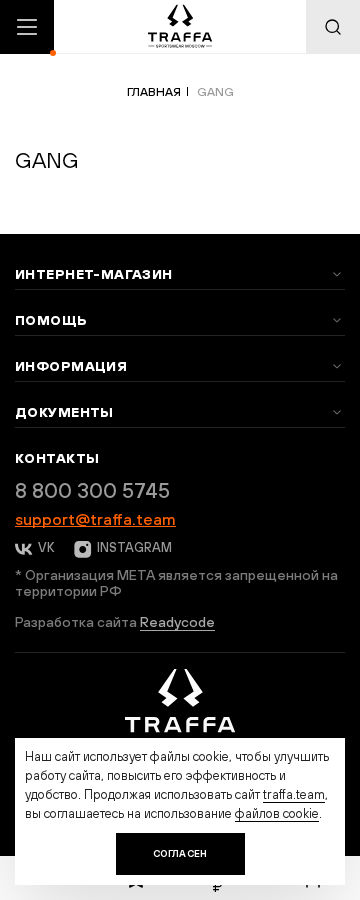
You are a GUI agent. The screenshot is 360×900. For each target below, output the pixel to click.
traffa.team (294, 794)
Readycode (177, 622)
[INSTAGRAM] (81, 549)
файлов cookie (277, 813)
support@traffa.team (95, 519)
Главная (154, 92)
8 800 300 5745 (92, 490)
